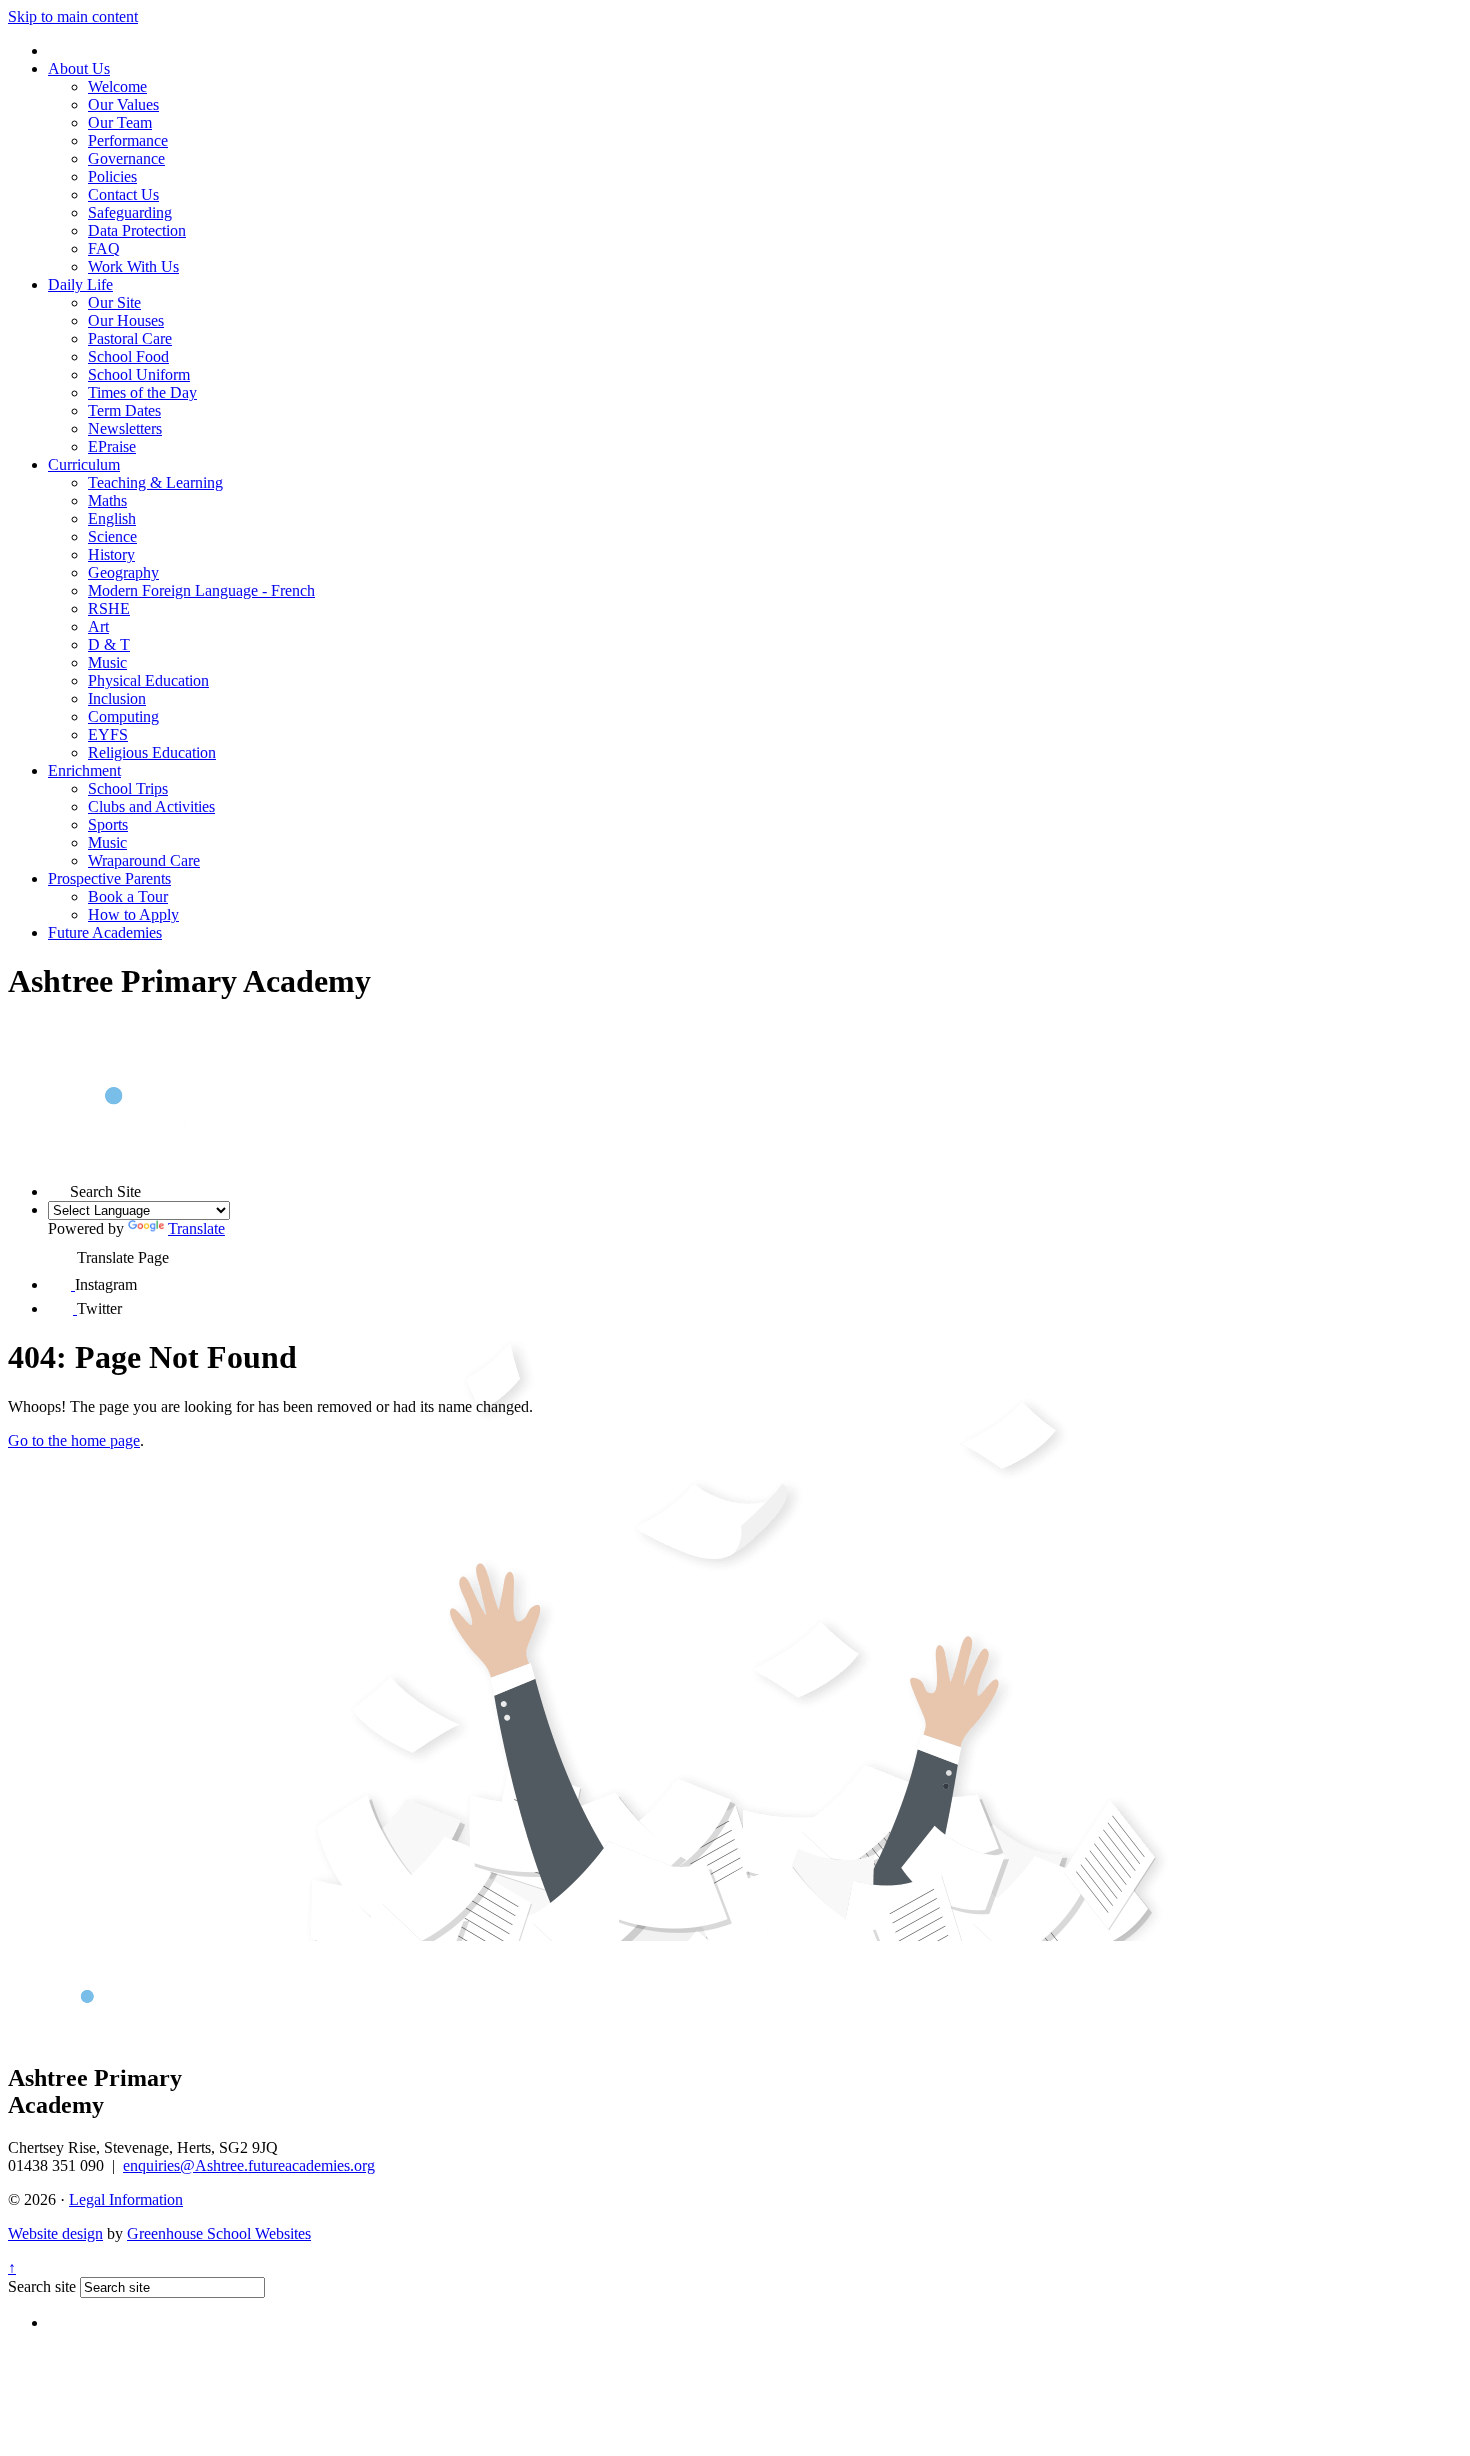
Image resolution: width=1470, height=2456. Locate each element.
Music (107, 662)
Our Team (120, 122)
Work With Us (133, 266)
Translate (196, 1228)
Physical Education (148, 680)
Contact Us (123, 194)
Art (98, 626)
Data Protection (137, 230)
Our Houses (126, 320)
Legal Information (126, 2199)
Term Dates (124, 410)
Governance (126, 158)
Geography (123, 572)
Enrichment (84, 770)
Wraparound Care (144, 860)
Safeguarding (130, 212)
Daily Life (80, 284)
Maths (107, 500)
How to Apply (133, 914)
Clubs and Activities (151, 806)
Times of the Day (142, 392)
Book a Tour (128, 896)
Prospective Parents (109, 878)
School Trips (128, 788)
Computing (123, 716)
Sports (108, 824)
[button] (59, 1186)
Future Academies (105, 932)
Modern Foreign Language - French (201, 590)
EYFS (108, 734)
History (111, 554)
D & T (109, 644)
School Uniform (139, 374)
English (112, 518)
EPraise (112, 446)
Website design (55, 2233)
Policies (112, 176)
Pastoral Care (130, 338)
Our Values (123, 104)
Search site (42, 2286)
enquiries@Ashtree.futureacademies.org (249, 2165)
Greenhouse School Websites (219, 2233)
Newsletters (125, 428)
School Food (128, 356)
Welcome (117, 86)
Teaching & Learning (155, 482)
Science (112, 536)
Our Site (114, 302)
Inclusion (117, 698)
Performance (128, 140)
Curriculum (84, 464)
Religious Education (152, 752)
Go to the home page (74, 1440)
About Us (79, 68)
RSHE (109, 608)
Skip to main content (73, 16)
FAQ (104, 248)
